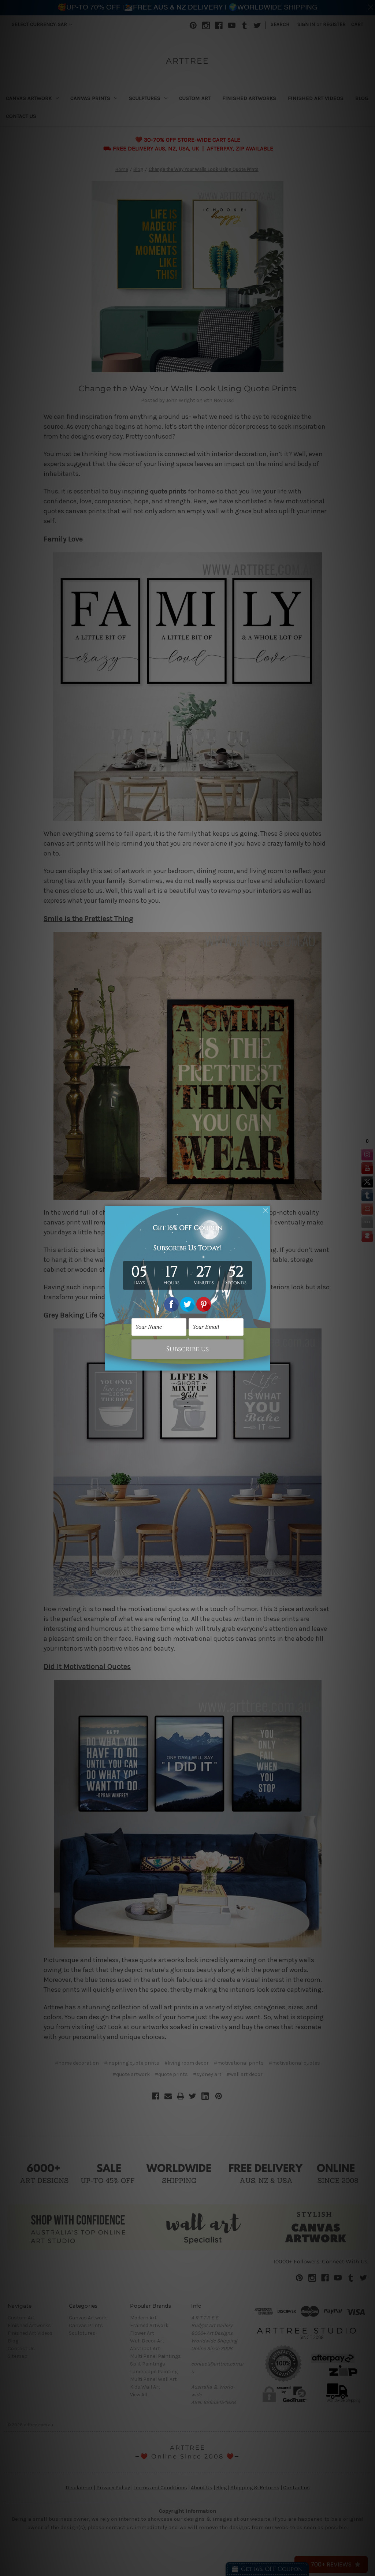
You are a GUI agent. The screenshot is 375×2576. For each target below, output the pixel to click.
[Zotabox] (265, 1364)
